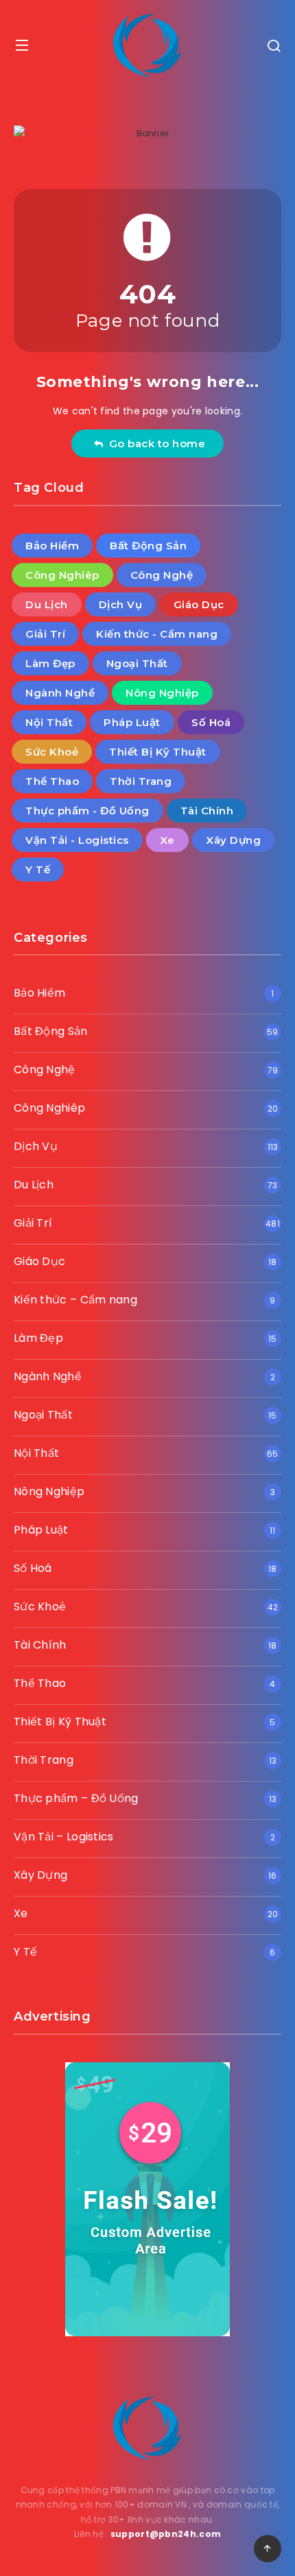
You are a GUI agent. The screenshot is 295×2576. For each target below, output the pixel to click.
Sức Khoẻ (52, 752)
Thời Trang (141, 781)
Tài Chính (207, 811)
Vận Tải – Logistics (64, 1837)
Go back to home (154, 443)
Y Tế (38, 870)
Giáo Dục (199, 604)
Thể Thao (52, 781)
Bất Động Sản (148, 546)
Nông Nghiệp (162, 693)
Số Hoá (211, 722)
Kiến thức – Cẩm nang (75, 1300)
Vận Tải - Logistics (77, 840)
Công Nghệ (162, 575)
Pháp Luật (132, 722)
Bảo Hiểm (52, 546)
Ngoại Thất (137, 663)
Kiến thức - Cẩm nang (157, 634)
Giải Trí (45, 634)
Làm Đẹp (50, 663)
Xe (167, 840)
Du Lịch (47, 604)
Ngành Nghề (60, 693)
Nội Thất (49, 722)
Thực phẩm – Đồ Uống (76, 1798)
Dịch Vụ (121, 604)
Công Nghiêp (62, 575)
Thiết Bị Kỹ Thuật (158, 752)
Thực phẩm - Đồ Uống (87, 811)
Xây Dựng (233, 840)
